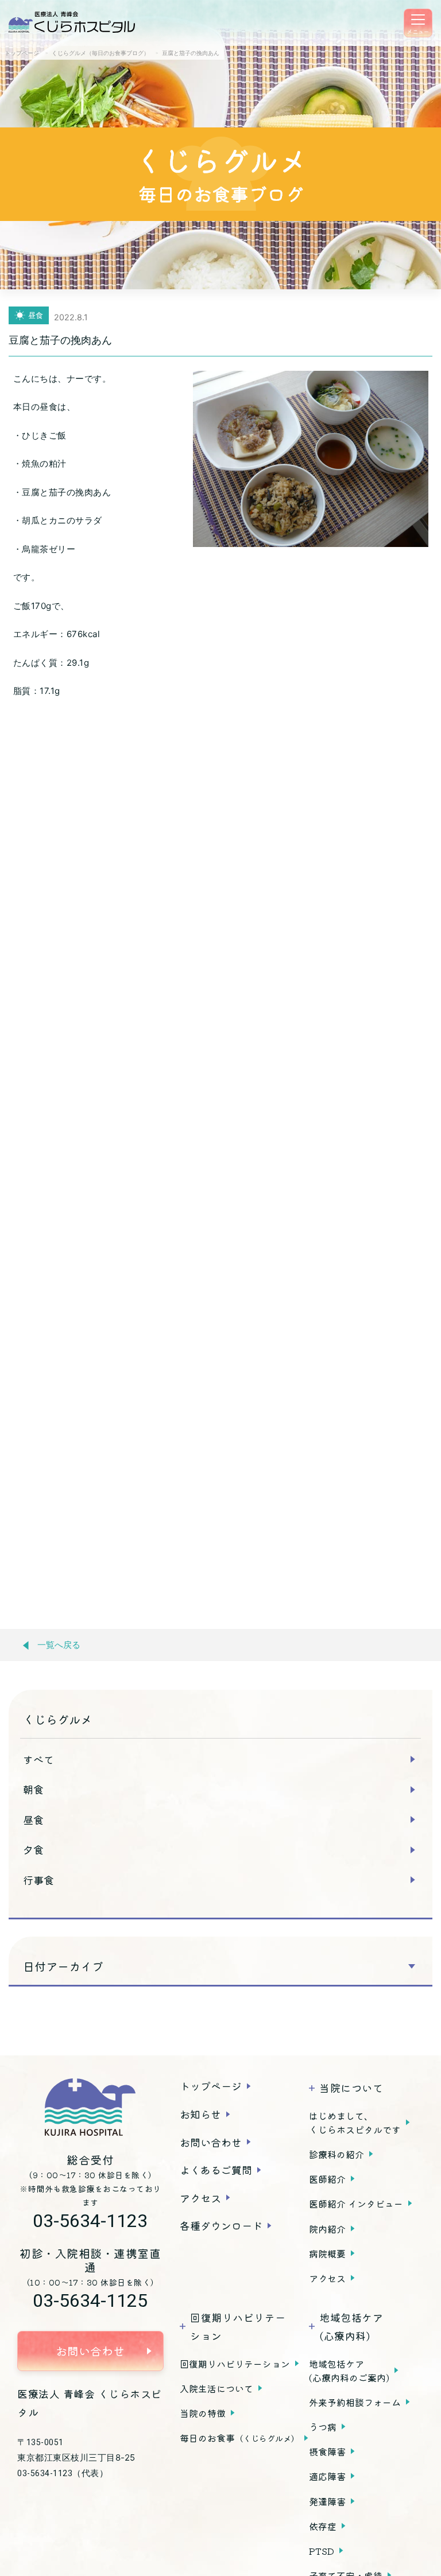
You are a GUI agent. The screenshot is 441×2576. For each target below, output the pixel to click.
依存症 (323, 2526)
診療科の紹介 (336, 2154)
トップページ (211, 2086)
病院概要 (327, 2253)
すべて (38, 1759)
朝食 (33, 1789)
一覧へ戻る (59, 1645)
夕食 (33, 1849)
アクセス (200, 2198)
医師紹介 (327, 2179)
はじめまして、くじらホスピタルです (355, 2123)
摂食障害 (327, 2451)
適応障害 (327, 2476)
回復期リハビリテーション (235, 2364)
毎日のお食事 (239, 2438)
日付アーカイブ (63, 1966)
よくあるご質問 (216, 2170)
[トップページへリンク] (90, 2107)
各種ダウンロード (221, 2225)
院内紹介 (327, 2229)
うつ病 (323, 2427)
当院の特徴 (203, 2413)
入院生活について (216, 2388)
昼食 (33, 1820)
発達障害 (327, 2501)
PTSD (322, 2551)
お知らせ (200, 2114)
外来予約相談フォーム (355, 2402)
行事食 (38, 1880)
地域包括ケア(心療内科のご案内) (349, 2371)
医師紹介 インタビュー (356, 2203)
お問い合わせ (90, 2351)
